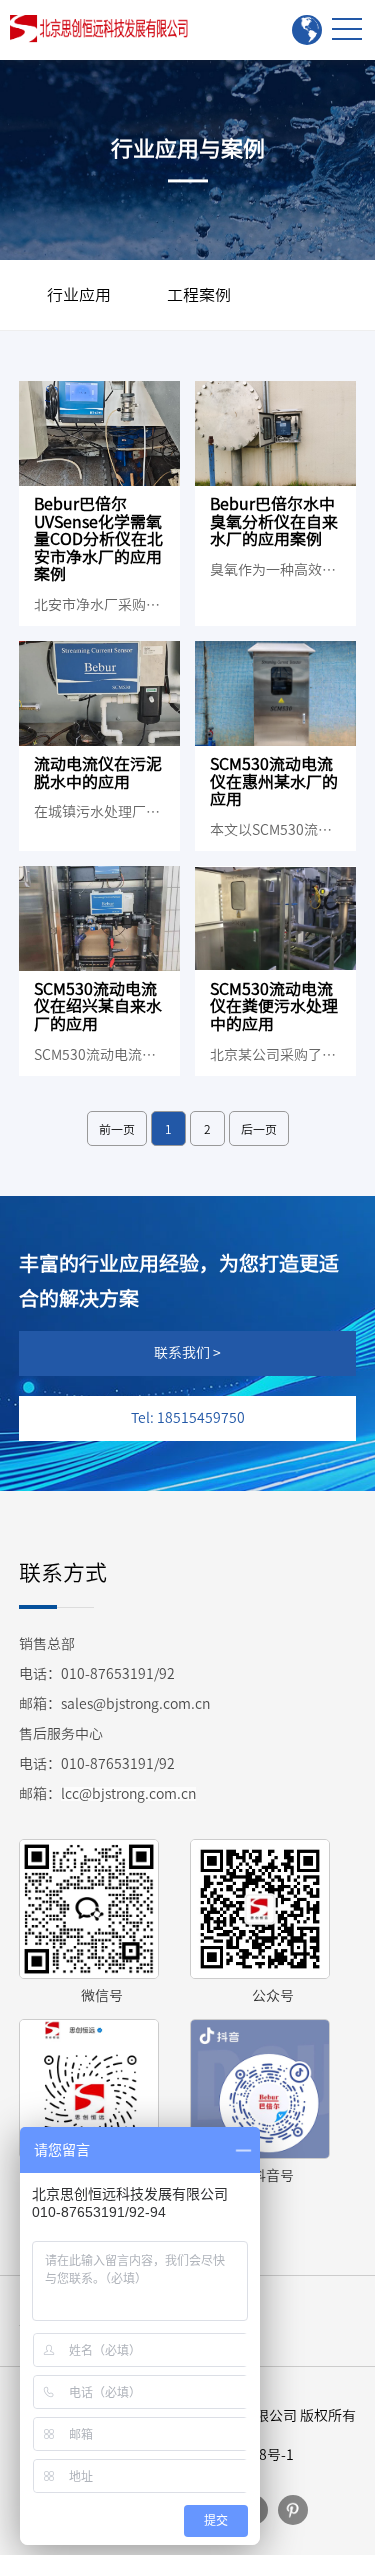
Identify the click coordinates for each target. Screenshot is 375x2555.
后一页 (259, 1129)
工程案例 (199, 295)
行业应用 (79, 295)
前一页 (117, 1129)
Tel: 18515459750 (188, 1418)
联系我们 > (187, 1353)
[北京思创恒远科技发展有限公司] (103, 29)
